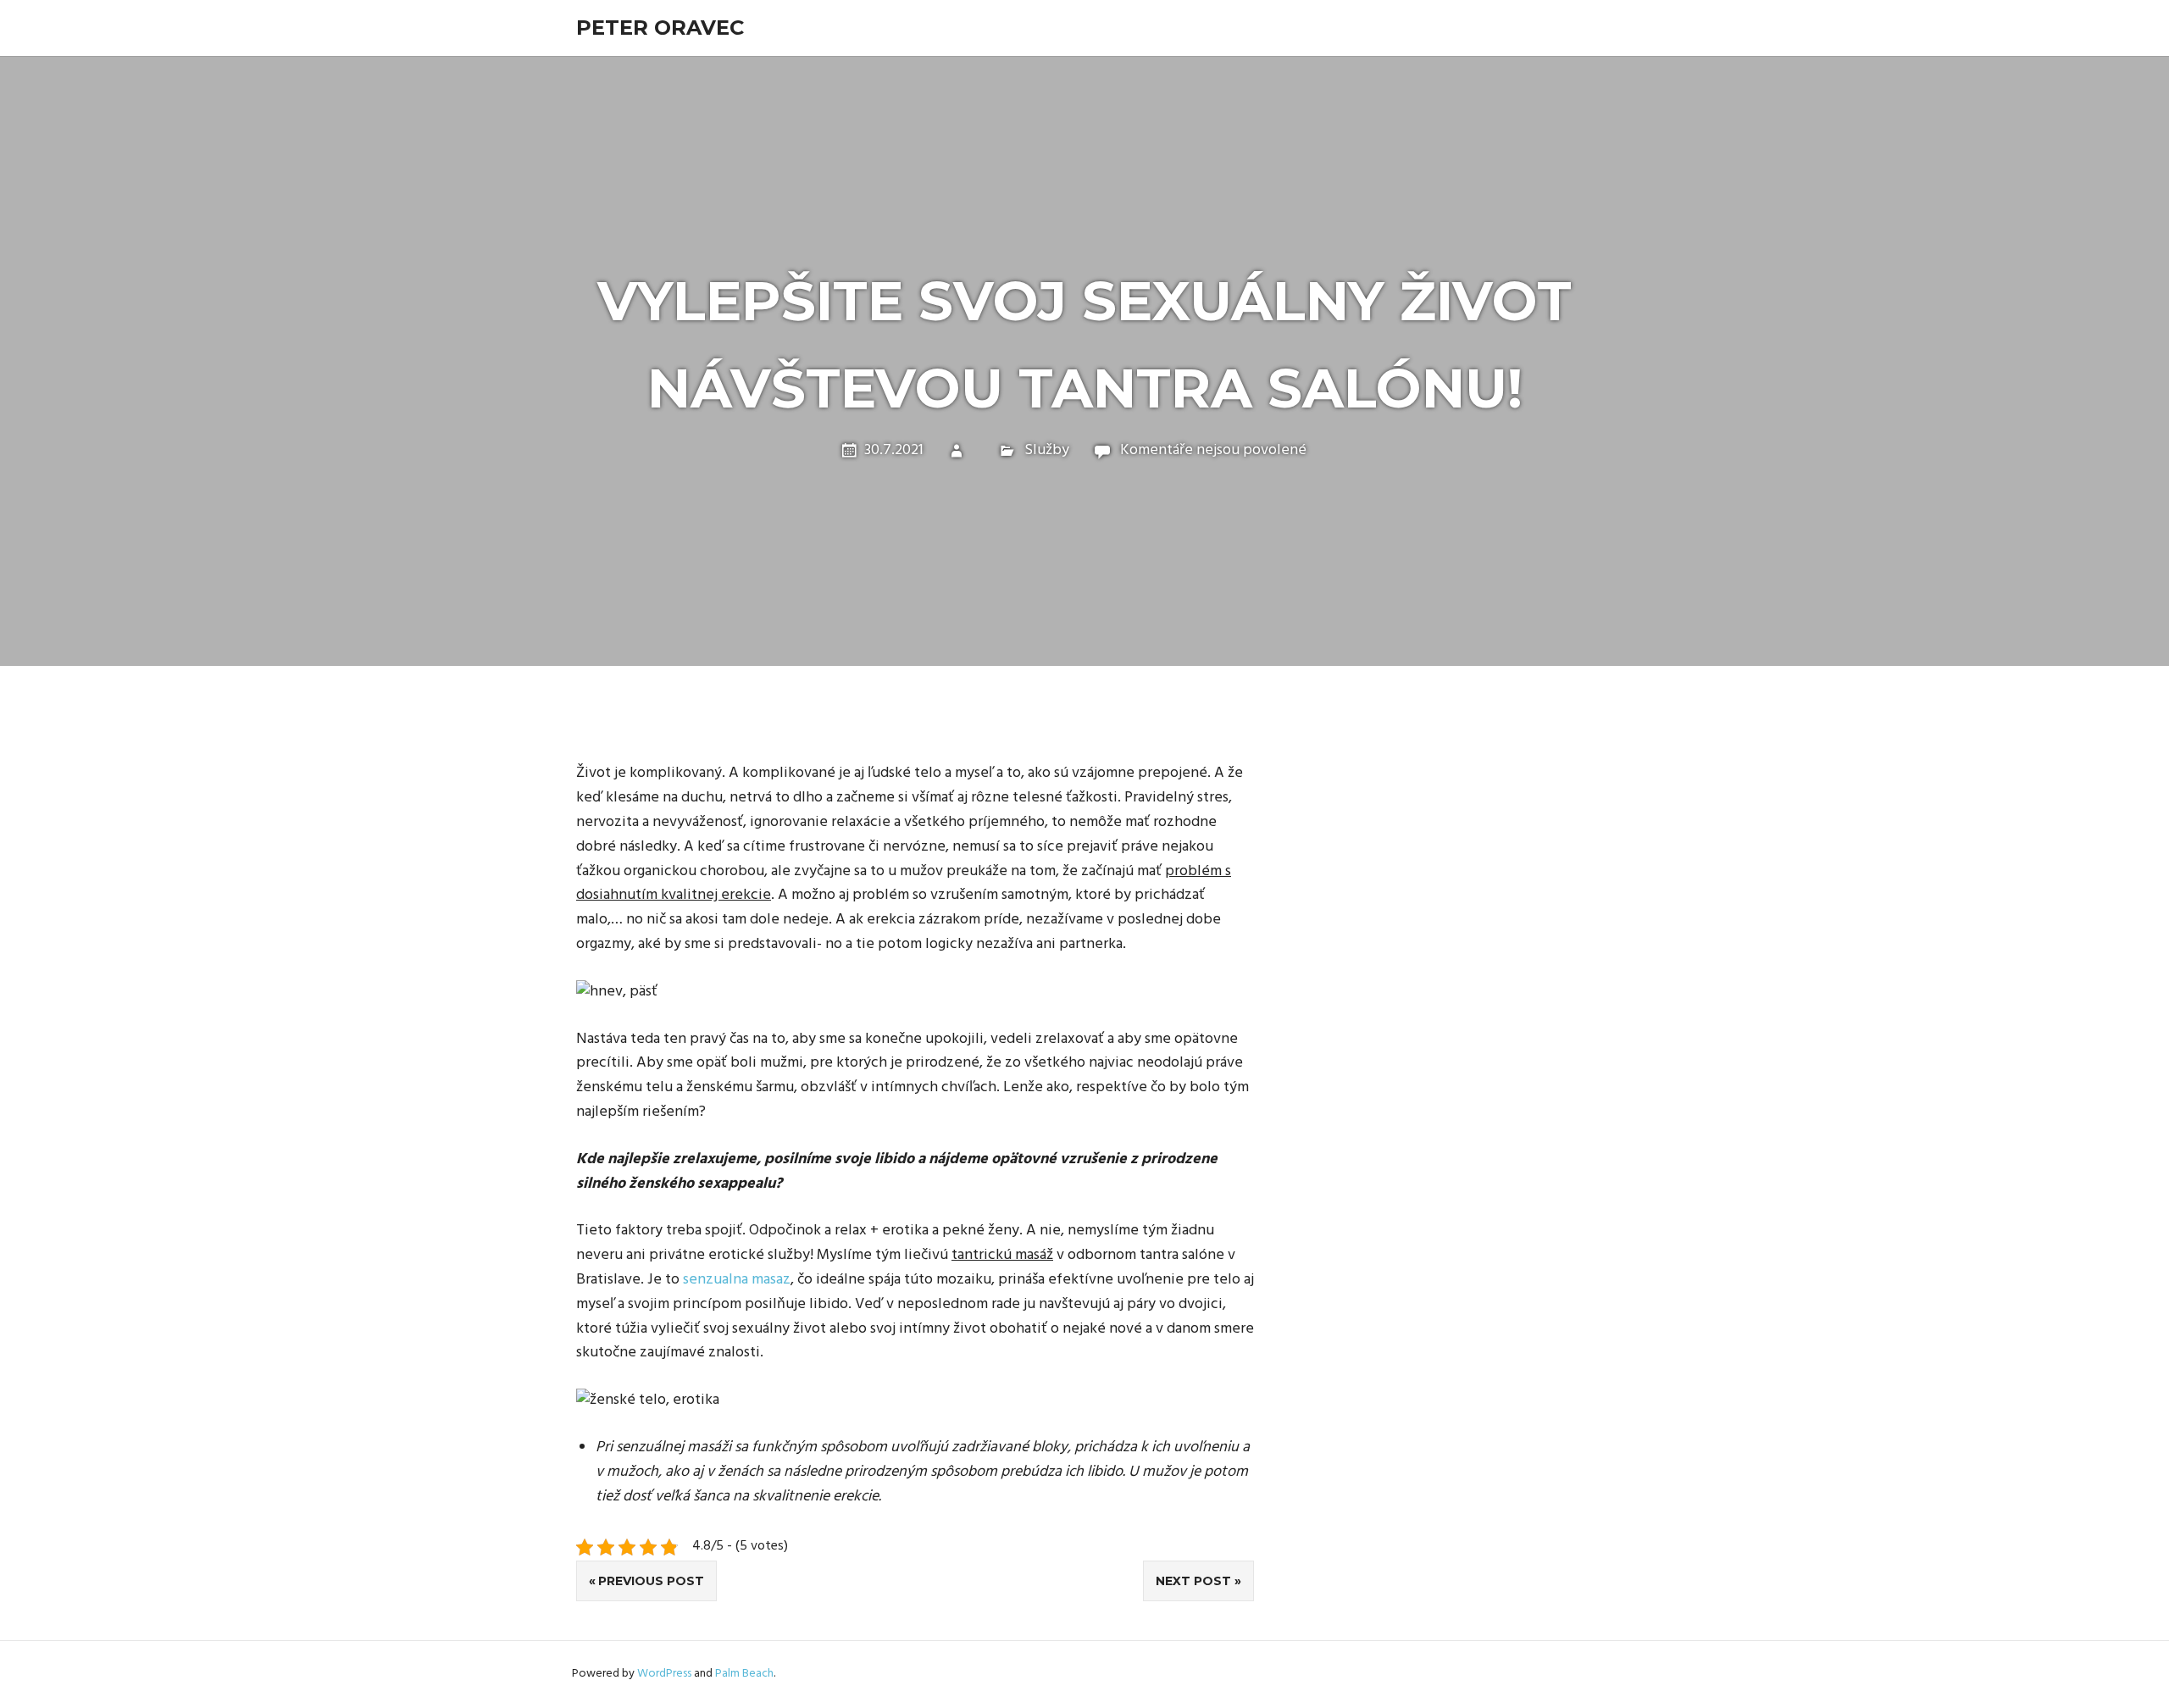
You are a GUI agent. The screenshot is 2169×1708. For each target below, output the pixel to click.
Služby (1047, 450)
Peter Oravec (660, 28)
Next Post (1193, 1581)
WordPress (664, 1674)
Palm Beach (744, 1674)
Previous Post (651, 1581)
